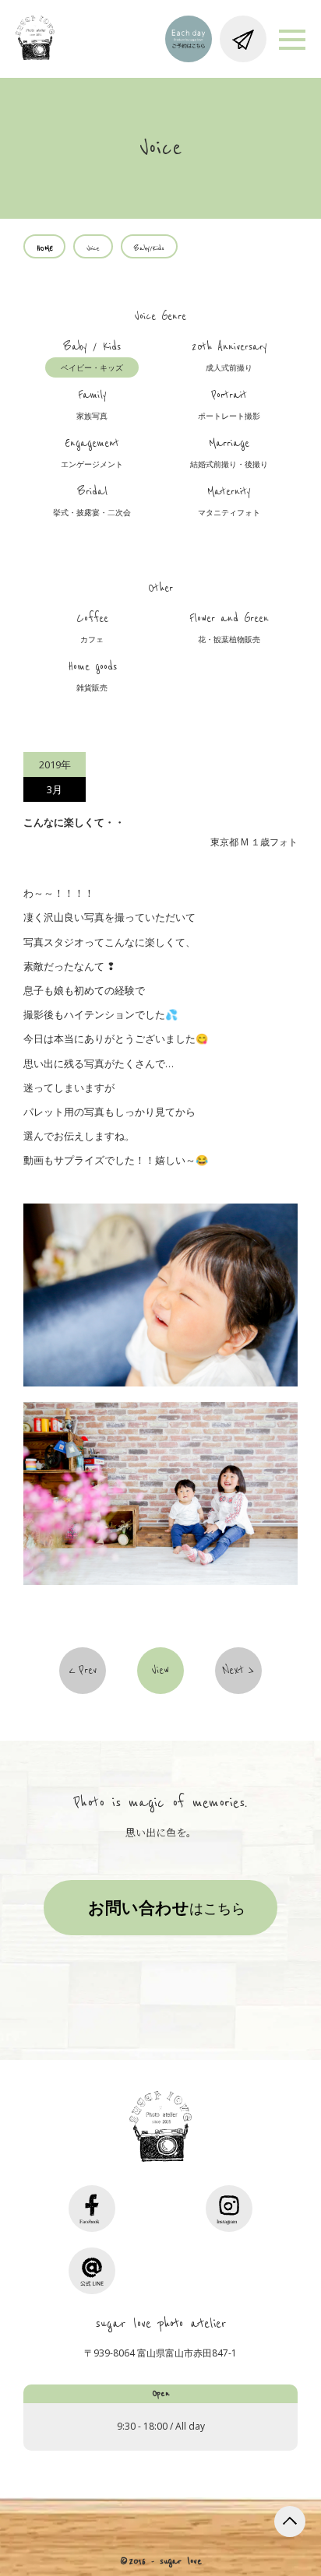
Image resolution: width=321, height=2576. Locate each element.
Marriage (229, 453)
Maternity (229, 501)
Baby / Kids (92, 357)
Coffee (92, 628)
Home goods (92, 677)
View (160, 1671)
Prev (88, 1671)
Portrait (229, 405)
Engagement (92, 453)
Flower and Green (229, 628)
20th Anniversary (229, 357)
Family (92, 405)
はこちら (167, 1907)
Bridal (92, 501)
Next (233, 1671)
